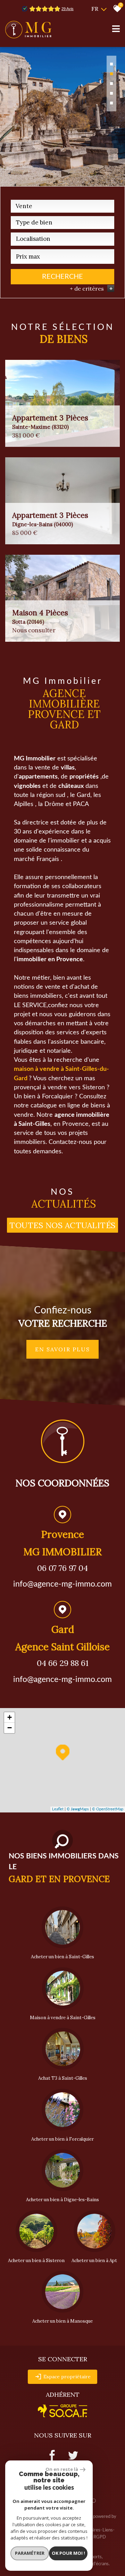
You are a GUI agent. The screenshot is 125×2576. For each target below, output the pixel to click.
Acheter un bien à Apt (94, 2261)
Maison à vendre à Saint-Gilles (63, 2018)
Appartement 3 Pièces (50, 422)
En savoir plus (62, 1349)
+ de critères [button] (91, 289)
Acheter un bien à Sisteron (36, 2261)
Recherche (62, 277)
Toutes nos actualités (62, 1225)
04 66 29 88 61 (63, 1663)
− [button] (10, 1728)
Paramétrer (30, 2553)
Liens (108, 2530)
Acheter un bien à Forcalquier (62, 2139)
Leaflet (58, 1809)
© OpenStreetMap (108, 1809)
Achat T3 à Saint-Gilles (63, 2078)
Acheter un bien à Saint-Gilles (62, 1957)
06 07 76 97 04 (62, 1568)
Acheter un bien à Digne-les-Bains (62, 2200)
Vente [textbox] (24, 206)
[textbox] (62, 222)
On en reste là (62, 2469)
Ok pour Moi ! (68, 2553)
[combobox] (62, 206)
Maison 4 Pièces (40, 617)
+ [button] (10, 1717)
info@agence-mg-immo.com (62, 1584)
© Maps (78, 1809)
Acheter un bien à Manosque (62, 2321)
